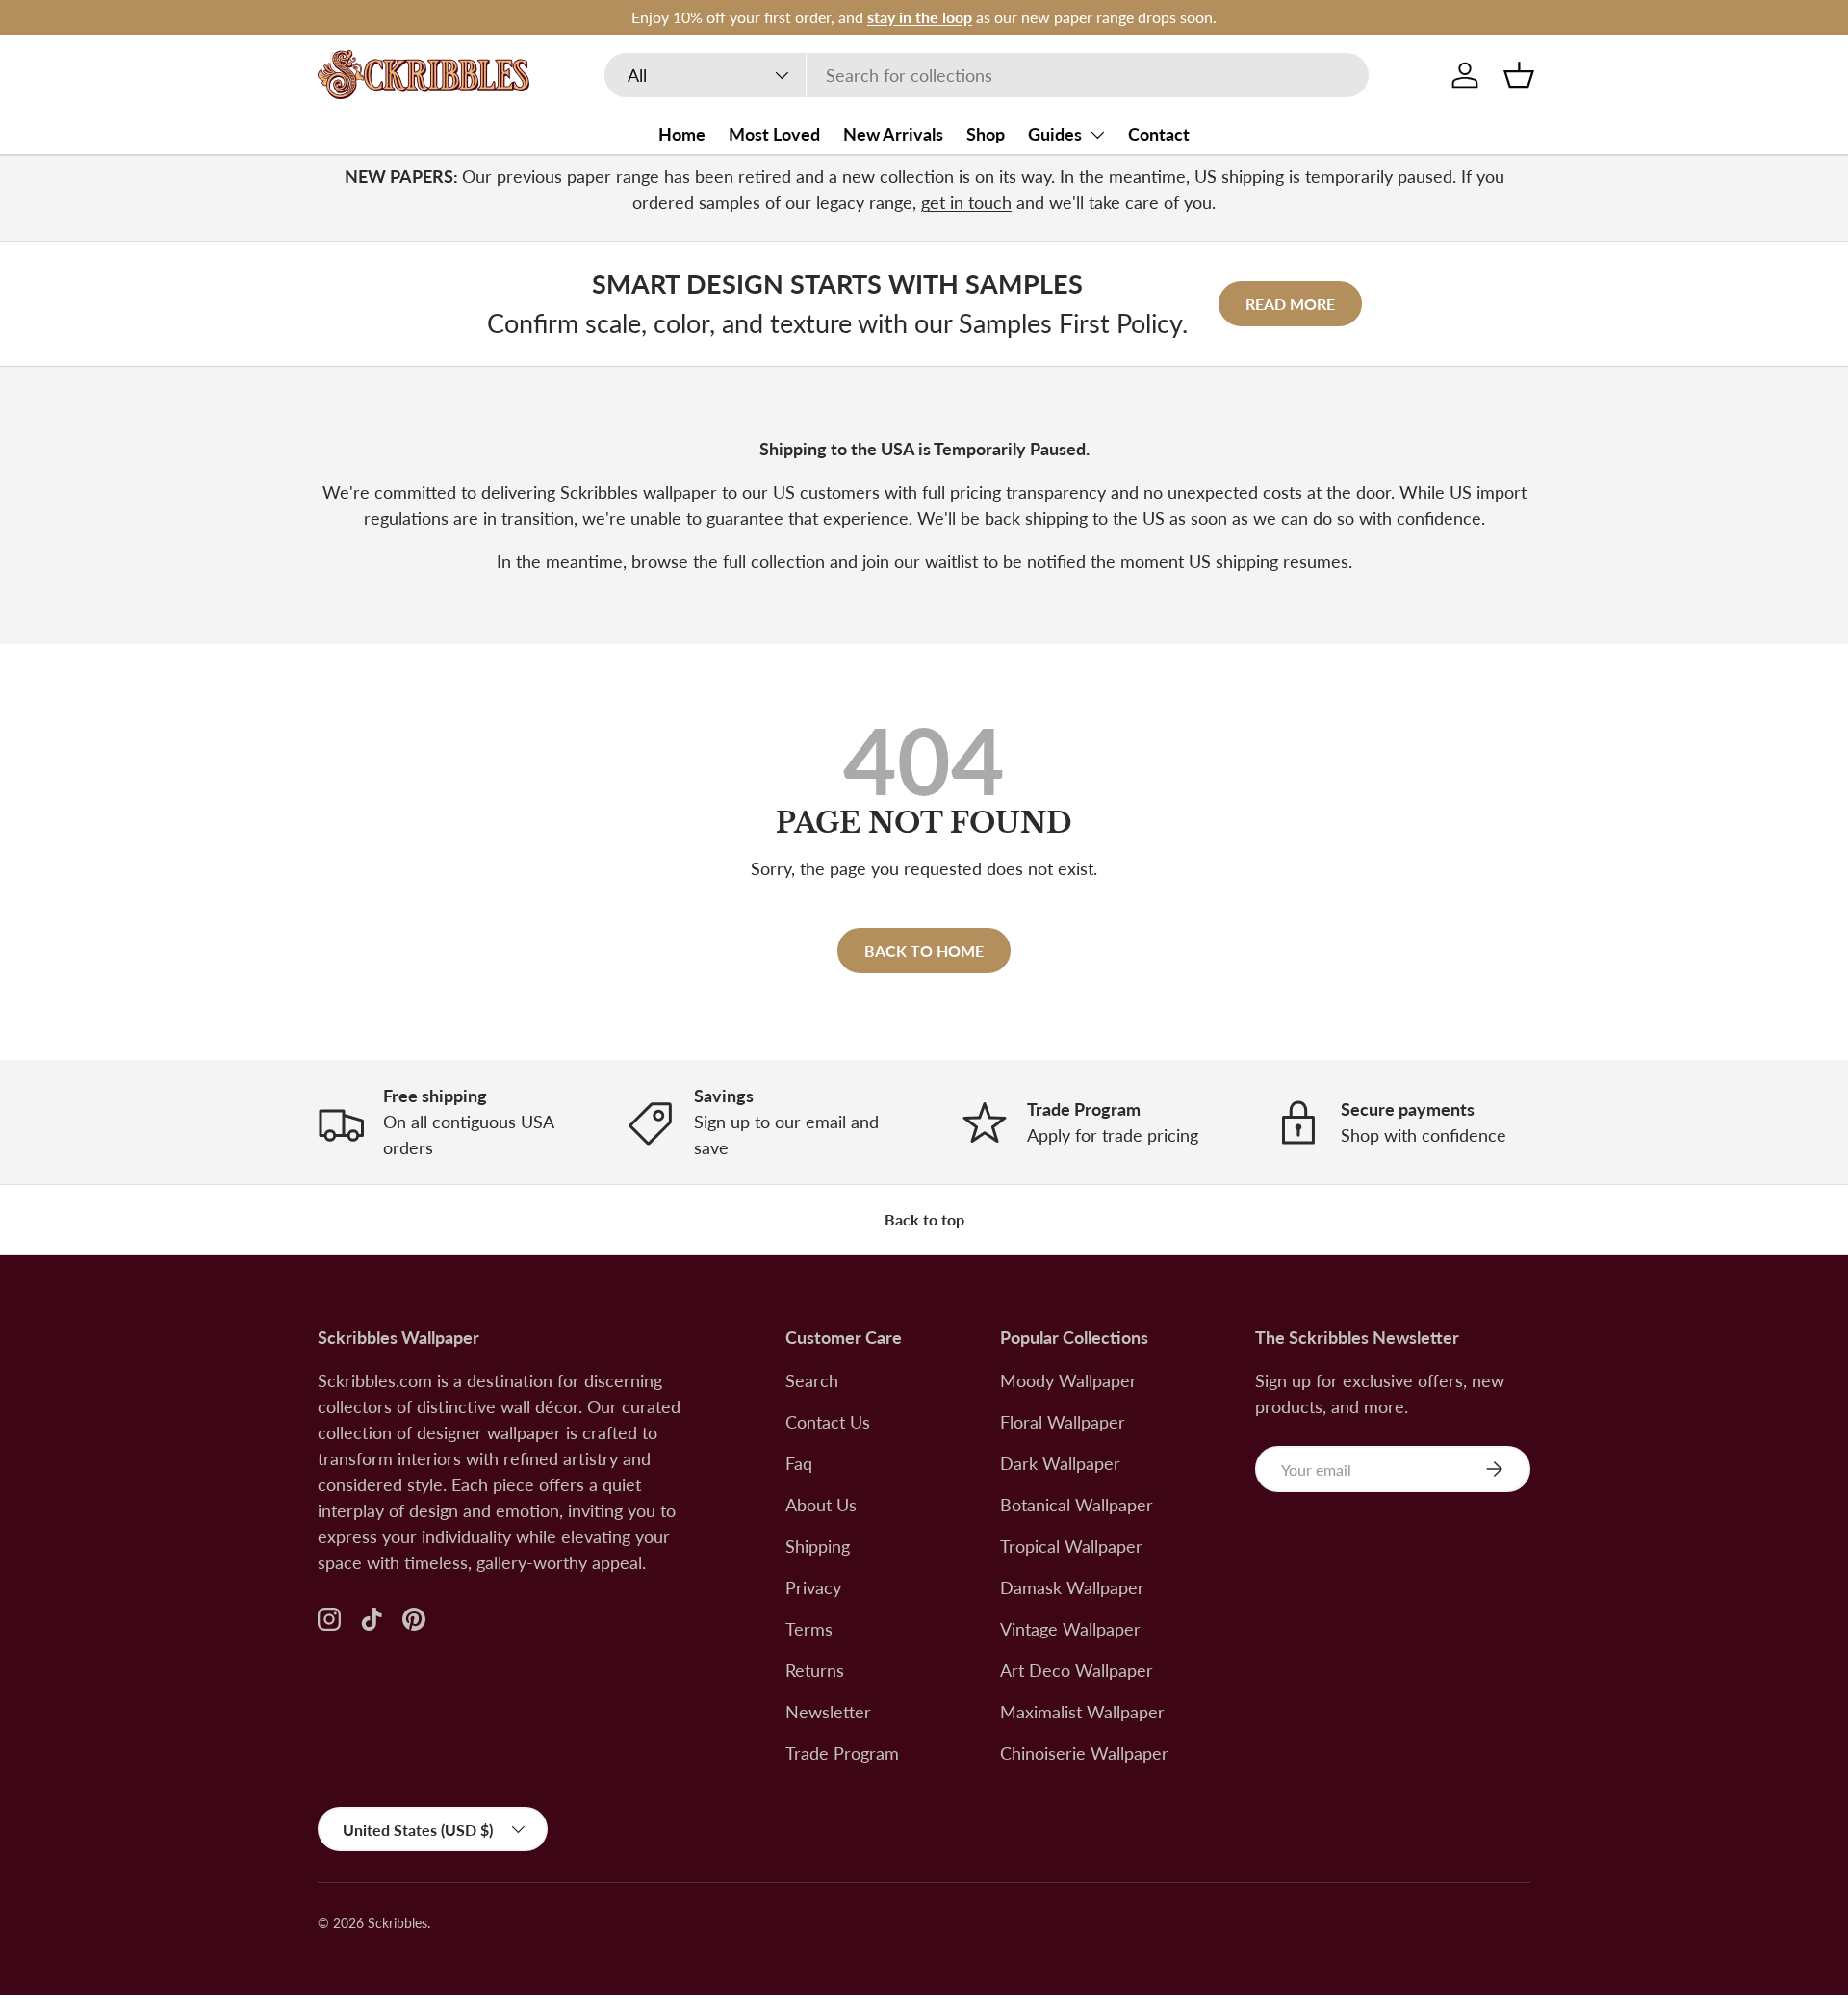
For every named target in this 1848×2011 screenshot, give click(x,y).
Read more (1290, 304)
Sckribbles (398, 1923)
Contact (1159, 134)
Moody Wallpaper (1068, 1380)
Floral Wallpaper (1063, 1422)
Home (682, 134)
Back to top (924, 1219)
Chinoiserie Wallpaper (1084, 1753)
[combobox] (987, 75)
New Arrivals (893, 134)
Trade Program (842, 1753)
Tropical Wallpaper (1071, 1546)
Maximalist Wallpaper (1082, 1712)
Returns (815, 1670)
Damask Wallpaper (1072, 1587)
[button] (1519, 75)
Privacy (813, 1587)
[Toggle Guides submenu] (1097, 135)
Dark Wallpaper (1060, 1463)
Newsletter (828, 1712)
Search (812, 1380)
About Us (821, 1505)
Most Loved (774, 134)
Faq (799, 1463)
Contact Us (828, 1422)
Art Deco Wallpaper (1077, 1670)
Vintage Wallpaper (1070, 1629)
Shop (986, 134)
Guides (1055, 134)
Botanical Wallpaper (1077, 1505)
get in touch (966, 202)
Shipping (818, 1546)
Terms (809, 1629)
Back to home (924, 951)
